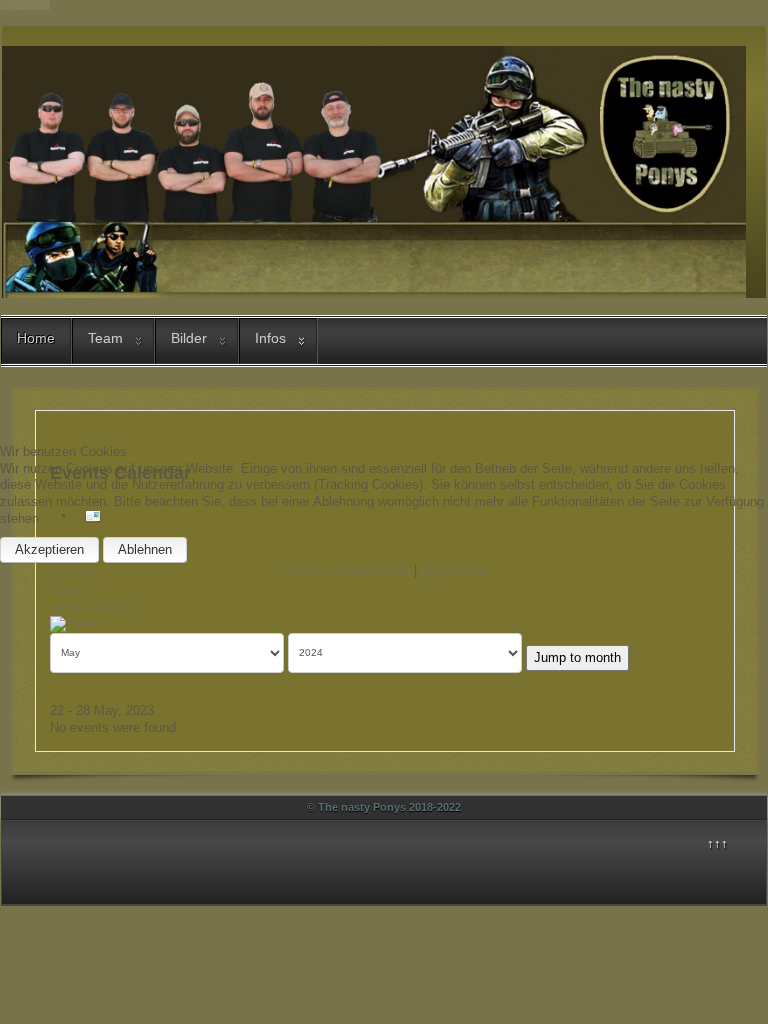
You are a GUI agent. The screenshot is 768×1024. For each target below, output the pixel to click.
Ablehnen (145, 549)
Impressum (453, 570)
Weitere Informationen (346, 570)
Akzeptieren (49, 549)
